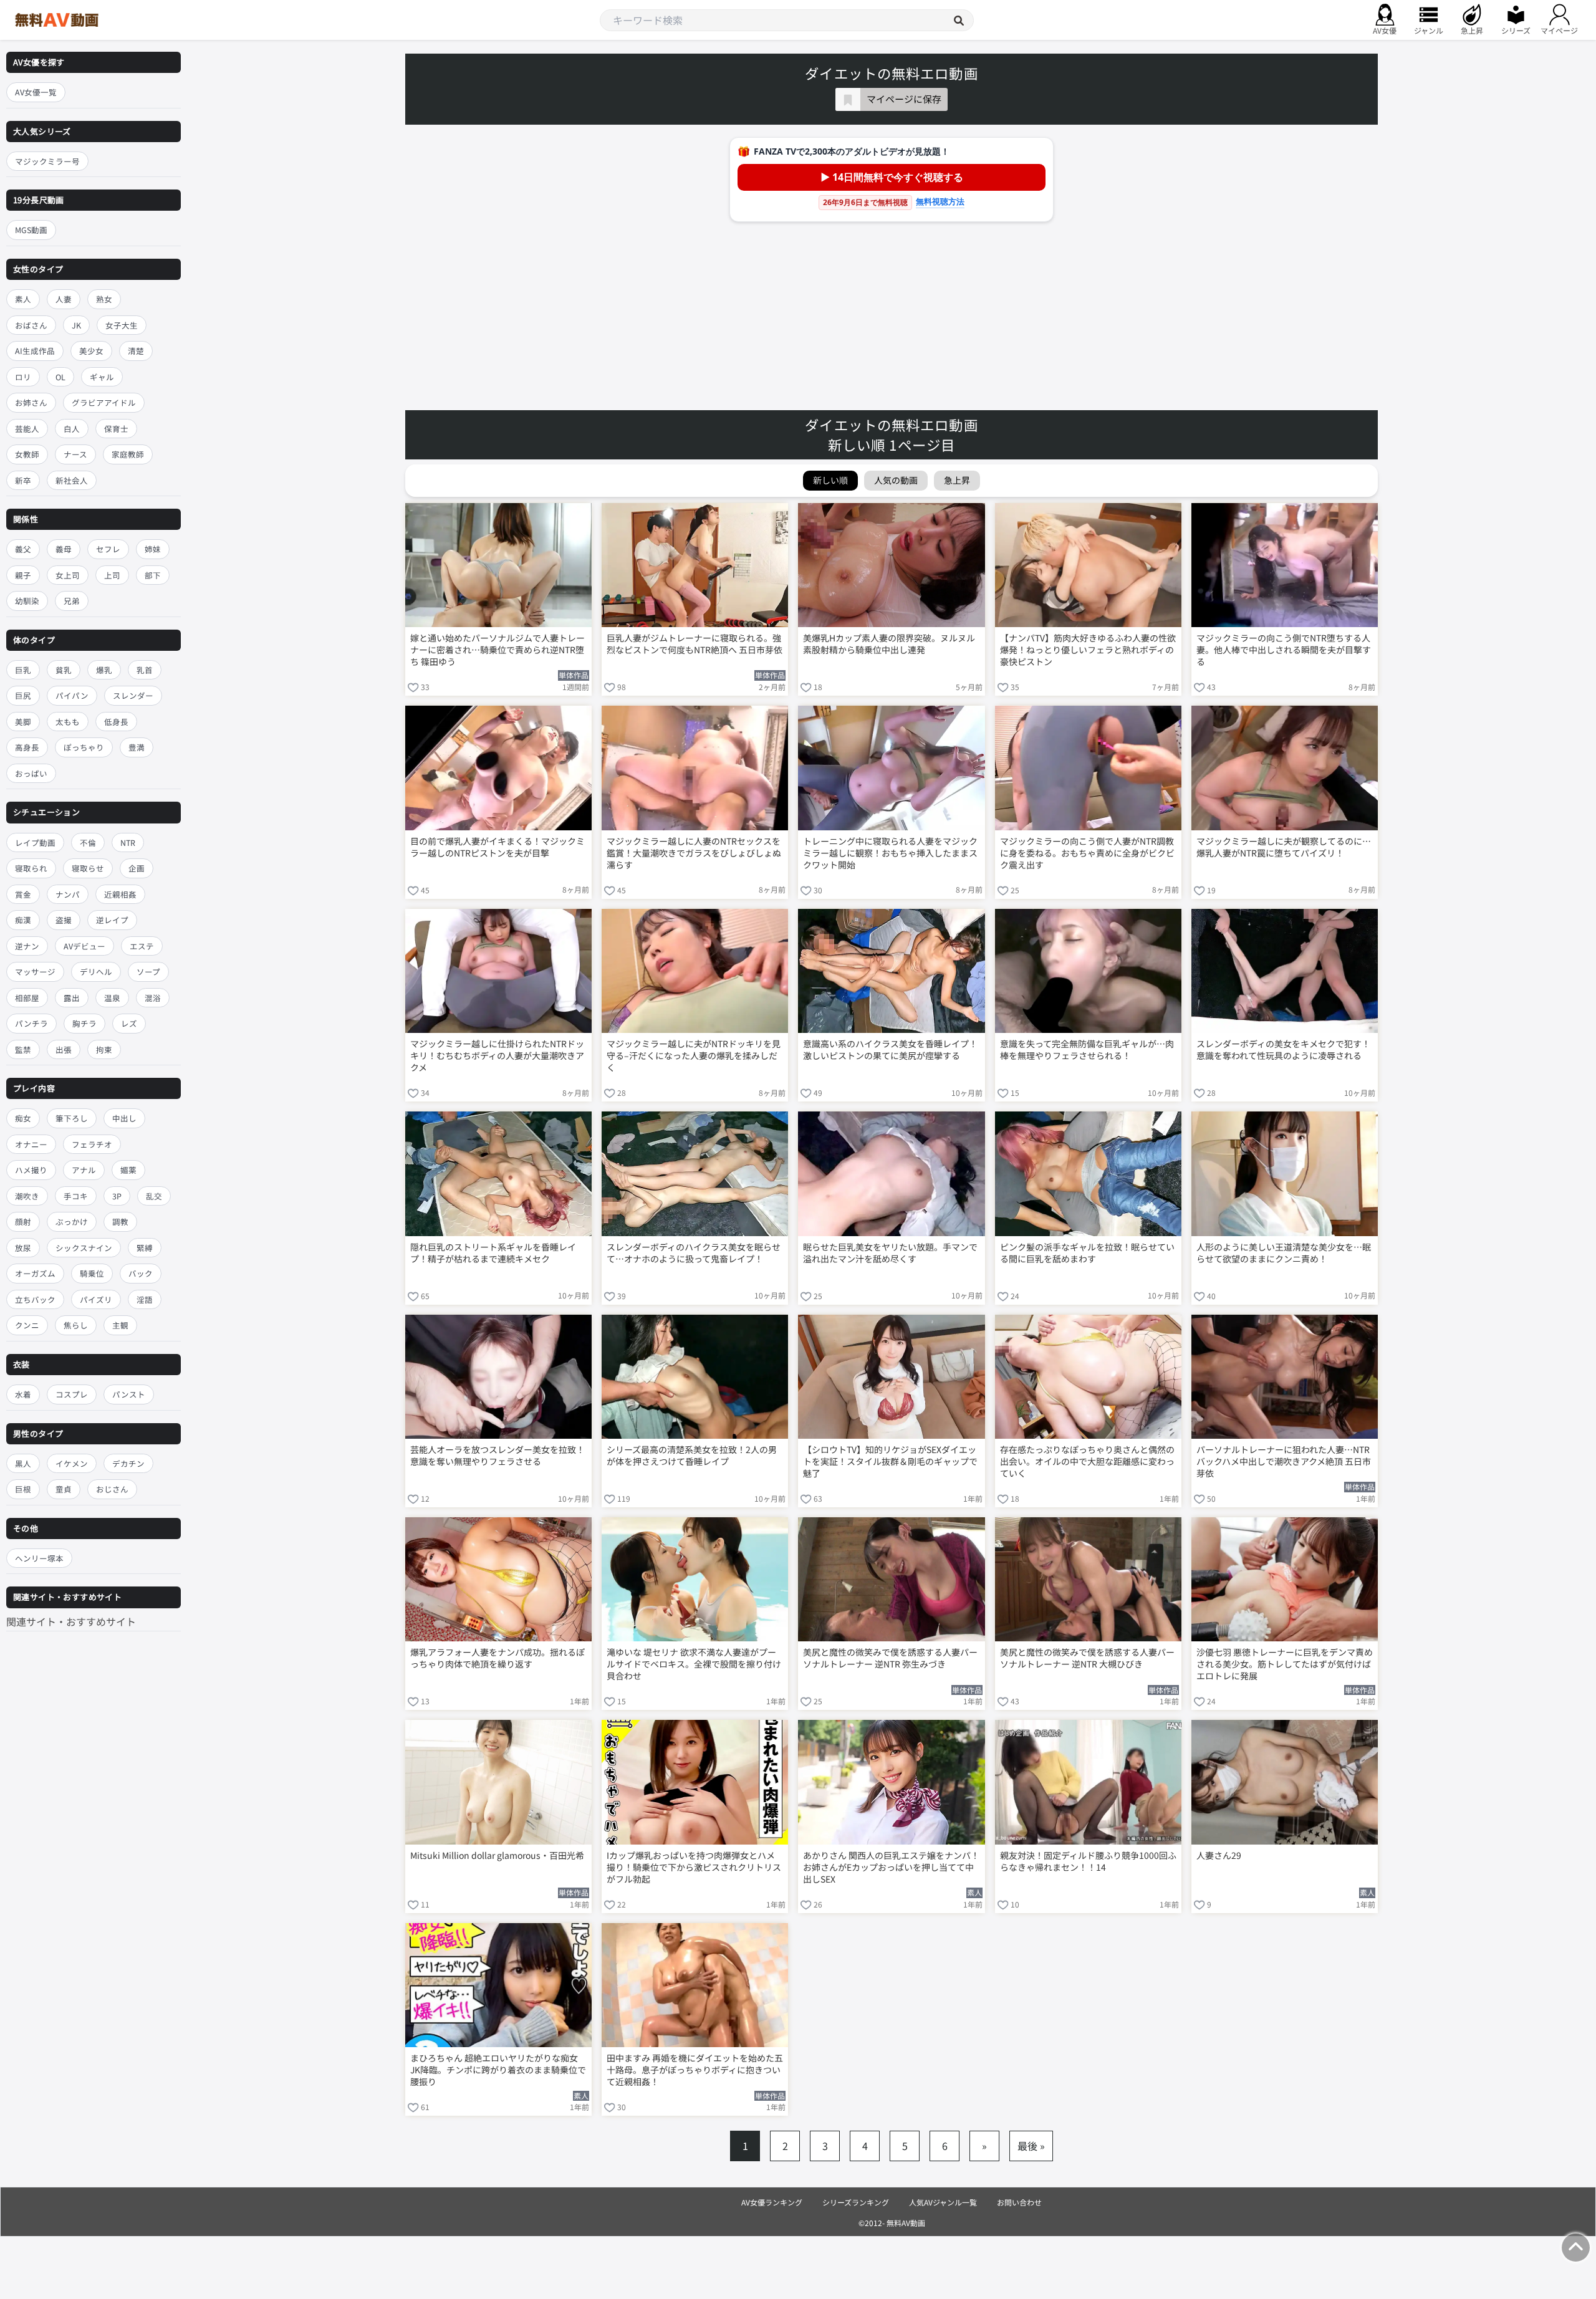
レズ (129, 1023)
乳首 (145, 670)
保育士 (116, 429)
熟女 (104, 299)
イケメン (72, 1463)
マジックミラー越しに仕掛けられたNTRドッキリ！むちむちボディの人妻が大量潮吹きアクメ (497, 1056)
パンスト (129, 1394)
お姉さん (31, 402)
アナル (84, 1170)
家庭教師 (128, 454)
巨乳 (23, 670)
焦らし (76, 1326)
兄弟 (72, 601)
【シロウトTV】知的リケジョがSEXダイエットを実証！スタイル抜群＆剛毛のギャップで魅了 (890, 1461)
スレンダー (133, 696)
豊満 (137, 748)
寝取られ (31, 868)
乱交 (154, 1196)
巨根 (23, 1489)
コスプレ (72, 1394)
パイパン (72, 696)
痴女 (23, 1119)
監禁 (23, 1049)
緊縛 (145, 1248)
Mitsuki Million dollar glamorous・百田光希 (497, 1855)
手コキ (76, 1196)
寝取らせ (88, 868)
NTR (128, 842)
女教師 (27, 454)
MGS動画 (31, 230)
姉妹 (153, 549)
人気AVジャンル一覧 (943, 2202)
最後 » (1031, 2146)
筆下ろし (72, 1119)
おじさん (112, 1489)
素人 (23, 299)
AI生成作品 (35, 351)
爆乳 (104, 670)
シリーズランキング (856, 2202)
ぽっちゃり (84, 748)
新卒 (23, 480)
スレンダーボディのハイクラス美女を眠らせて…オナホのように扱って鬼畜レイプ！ (694, 1253)
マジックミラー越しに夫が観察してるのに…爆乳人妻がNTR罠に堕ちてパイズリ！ (1284, 847)
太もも (68, 722)
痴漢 (23, 920)
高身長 (27, 748)
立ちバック (35, 1299)
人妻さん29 (1219, 1855)
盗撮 (64, 920)
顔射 (23, 1222)
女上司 (68, 575)
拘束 (104, 1049)
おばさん (31, 325)
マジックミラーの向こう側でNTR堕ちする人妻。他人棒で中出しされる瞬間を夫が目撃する (1284, 650)
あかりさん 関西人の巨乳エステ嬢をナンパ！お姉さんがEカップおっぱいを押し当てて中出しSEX (891, 1867)
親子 (23, 575)
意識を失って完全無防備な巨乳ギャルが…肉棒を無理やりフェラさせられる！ (1087, 1050)
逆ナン (27, 946)
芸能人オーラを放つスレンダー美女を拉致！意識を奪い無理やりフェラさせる (498, 1456)
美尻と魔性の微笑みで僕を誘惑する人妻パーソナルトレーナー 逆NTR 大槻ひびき (1087, 1658)
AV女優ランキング (772, 2202)
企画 (137, 868)
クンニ (27, 1326)
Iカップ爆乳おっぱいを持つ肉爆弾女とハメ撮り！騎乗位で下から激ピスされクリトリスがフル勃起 (694, 1867)
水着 (23, 1394)
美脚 (23, 722)
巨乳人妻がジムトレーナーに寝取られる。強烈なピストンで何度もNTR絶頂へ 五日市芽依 (695, 644)
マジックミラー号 (47, 161)
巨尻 (23, 696)
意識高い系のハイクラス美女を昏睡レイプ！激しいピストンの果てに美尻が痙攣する (890, 1050)
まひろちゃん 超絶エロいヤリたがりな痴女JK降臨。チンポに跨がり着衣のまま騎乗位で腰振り (498, 2070)
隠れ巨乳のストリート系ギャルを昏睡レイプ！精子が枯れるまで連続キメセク (493, 1253)
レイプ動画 (35, 842)
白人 (72, 429)
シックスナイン (84, 1248)
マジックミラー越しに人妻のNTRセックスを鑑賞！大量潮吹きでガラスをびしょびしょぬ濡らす (694, 853)
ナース (75, 454)
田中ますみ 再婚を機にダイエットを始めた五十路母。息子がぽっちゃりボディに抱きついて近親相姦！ (695, 2070)
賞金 (23, 894)
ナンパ (68, 894)
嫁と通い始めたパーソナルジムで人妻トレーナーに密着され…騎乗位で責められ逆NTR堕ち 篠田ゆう (498, 650)
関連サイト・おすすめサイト (71, 1621)
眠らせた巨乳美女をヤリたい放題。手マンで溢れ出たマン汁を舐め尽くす (890, 1253)
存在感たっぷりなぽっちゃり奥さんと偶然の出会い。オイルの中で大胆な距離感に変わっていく (1087, 1461)
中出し (124, 1119)
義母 (64, 549)
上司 (112, 575)
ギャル (102, 377)
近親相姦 (120, 894)
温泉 (112, 998)
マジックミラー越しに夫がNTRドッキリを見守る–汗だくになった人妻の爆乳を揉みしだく (694, 1056)
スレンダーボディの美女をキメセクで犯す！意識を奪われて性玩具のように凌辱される (1283, 1050)
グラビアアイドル (104, 402)
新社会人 (72, 480)
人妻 (64, 299)
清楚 (136, 351)
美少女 (91, 351)
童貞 (64, 1489)
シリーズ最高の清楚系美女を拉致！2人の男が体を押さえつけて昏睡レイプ (692, 1456)
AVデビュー (84, 946)
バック (141, 1274)
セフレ (108, 549)
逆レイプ (112, 920)
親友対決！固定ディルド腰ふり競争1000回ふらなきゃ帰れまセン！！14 (1088, 1861)
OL (60, 377)
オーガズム (35, 1274)
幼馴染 (27, 601)
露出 (72, 998)
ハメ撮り (31, 1170)
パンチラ (31, 1023)
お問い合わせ (1019, 2202)
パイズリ (96, 1299)
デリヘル (96, 972)
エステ (142, 946)
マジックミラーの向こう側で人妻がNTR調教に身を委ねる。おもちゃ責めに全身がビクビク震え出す (1087, 853)
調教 (120, 1222)
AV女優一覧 (36, 92)
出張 (64, 1049)
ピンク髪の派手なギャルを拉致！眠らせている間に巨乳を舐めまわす (1087, 1253)
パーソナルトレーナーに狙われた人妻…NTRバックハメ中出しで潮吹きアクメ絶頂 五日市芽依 (1284, 1461)
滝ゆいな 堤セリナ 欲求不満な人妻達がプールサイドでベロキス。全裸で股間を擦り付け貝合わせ (694, 1664)
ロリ (23, 377)
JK (76, 325)
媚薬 (128, 1170)
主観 (120, 1326)
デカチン (128, 1463)
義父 (23, 549)
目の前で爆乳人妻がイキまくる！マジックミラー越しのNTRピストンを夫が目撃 (498, 847)
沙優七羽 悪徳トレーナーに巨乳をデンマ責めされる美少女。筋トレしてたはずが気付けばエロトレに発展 (1285, 1664)
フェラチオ (92, 1144)
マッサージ (35, 972)
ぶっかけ (72, 1222)
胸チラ (84, 1023)
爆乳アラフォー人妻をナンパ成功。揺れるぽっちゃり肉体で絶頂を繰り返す (498, 1658)
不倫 (88, 842)
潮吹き (27, 1196)
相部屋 (27, 998)
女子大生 (122, 325)
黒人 (23, 1463)
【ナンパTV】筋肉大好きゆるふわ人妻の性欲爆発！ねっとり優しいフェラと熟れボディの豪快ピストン (1088, 650)
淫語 (145, 1299)
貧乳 (64, 670)
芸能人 (27, 429)
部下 (153, 575)
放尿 (23, 1248)
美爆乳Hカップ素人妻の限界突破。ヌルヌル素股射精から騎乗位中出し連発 (889, 644)
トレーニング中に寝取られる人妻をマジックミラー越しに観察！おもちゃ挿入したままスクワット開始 (890, 853)
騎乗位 (92, 1274)
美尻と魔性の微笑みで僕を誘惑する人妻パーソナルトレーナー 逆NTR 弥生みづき (890, 1658)
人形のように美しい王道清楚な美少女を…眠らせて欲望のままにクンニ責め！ (1284, 1253)
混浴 (153, 998)
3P (117, 1196)
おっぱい (31, 773)
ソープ (148, 972)
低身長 (116, 722)
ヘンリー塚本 (39, 1558)
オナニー (31, 1144)
